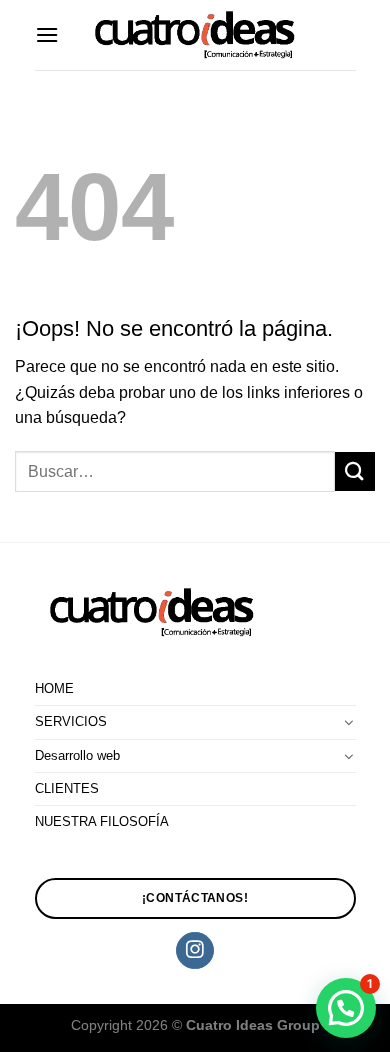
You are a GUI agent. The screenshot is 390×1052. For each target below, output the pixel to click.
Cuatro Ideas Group (253, 1025)
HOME (54, 688)
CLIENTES (67, 788)
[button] (346, 1008)
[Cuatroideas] (195, 35)
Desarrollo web (77, 755)
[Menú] (47, 34)
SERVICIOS (71, 721)
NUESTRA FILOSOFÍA (102, 821)
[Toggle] (349, 722)
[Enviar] (355, 471)
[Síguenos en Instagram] (194, 951)
